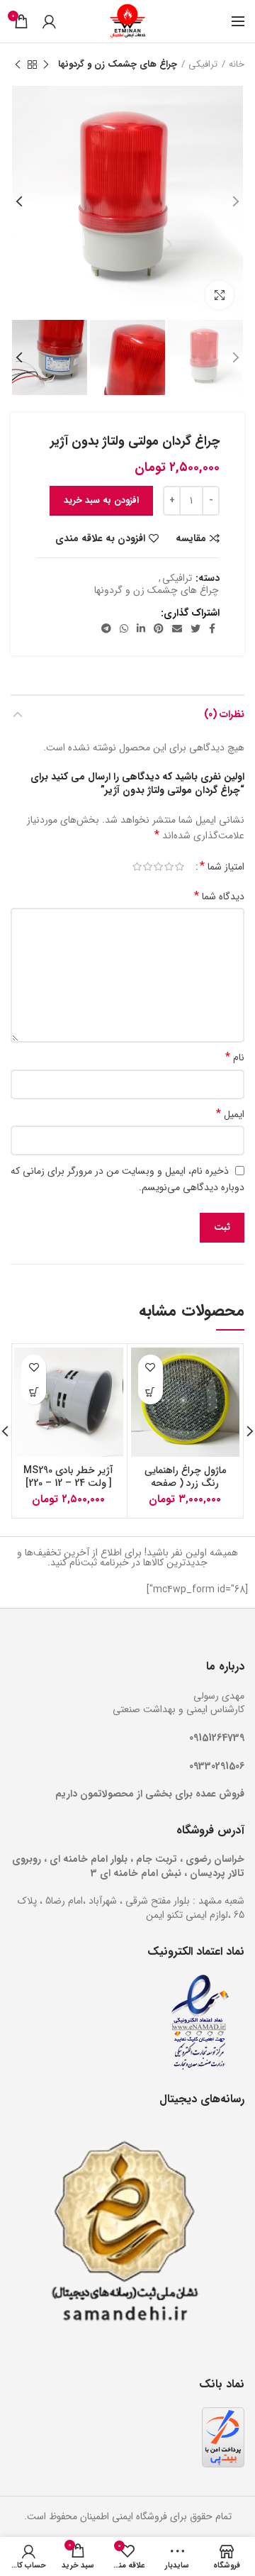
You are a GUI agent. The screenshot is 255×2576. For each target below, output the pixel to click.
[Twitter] (195, 628)
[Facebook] (212, 628)
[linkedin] (141, 628)
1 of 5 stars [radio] (180, 867)
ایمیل (230, 1114)
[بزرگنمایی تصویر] (220, 295)
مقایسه (191, 538)
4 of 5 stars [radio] (148, 867)
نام (235, 1057)
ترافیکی (203, 65)
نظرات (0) (224, 714)
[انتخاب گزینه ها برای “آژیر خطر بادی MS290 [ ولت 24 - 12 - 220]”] (34, 1392)
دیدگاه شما (219, 896)
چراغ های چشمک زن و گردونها (118, 65)
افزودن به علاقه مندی (100, 538)
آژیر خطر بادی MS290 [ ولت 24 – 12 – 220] (68, 1477)
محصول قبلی (46, 65)
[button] (151, 1392)
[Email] (177, 628)
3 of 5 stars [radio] (158, 867)
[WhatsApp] (124, 628)
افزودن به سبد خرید (101, 500)
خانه (237, 65)
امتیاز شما (222, 867)
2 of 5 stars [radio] (169, 867)
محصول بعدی (18, 65)
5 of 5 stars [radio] (137, 867)
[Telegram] (106, 628)
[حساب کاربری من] (49, 21)
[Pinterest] (159, 628)
